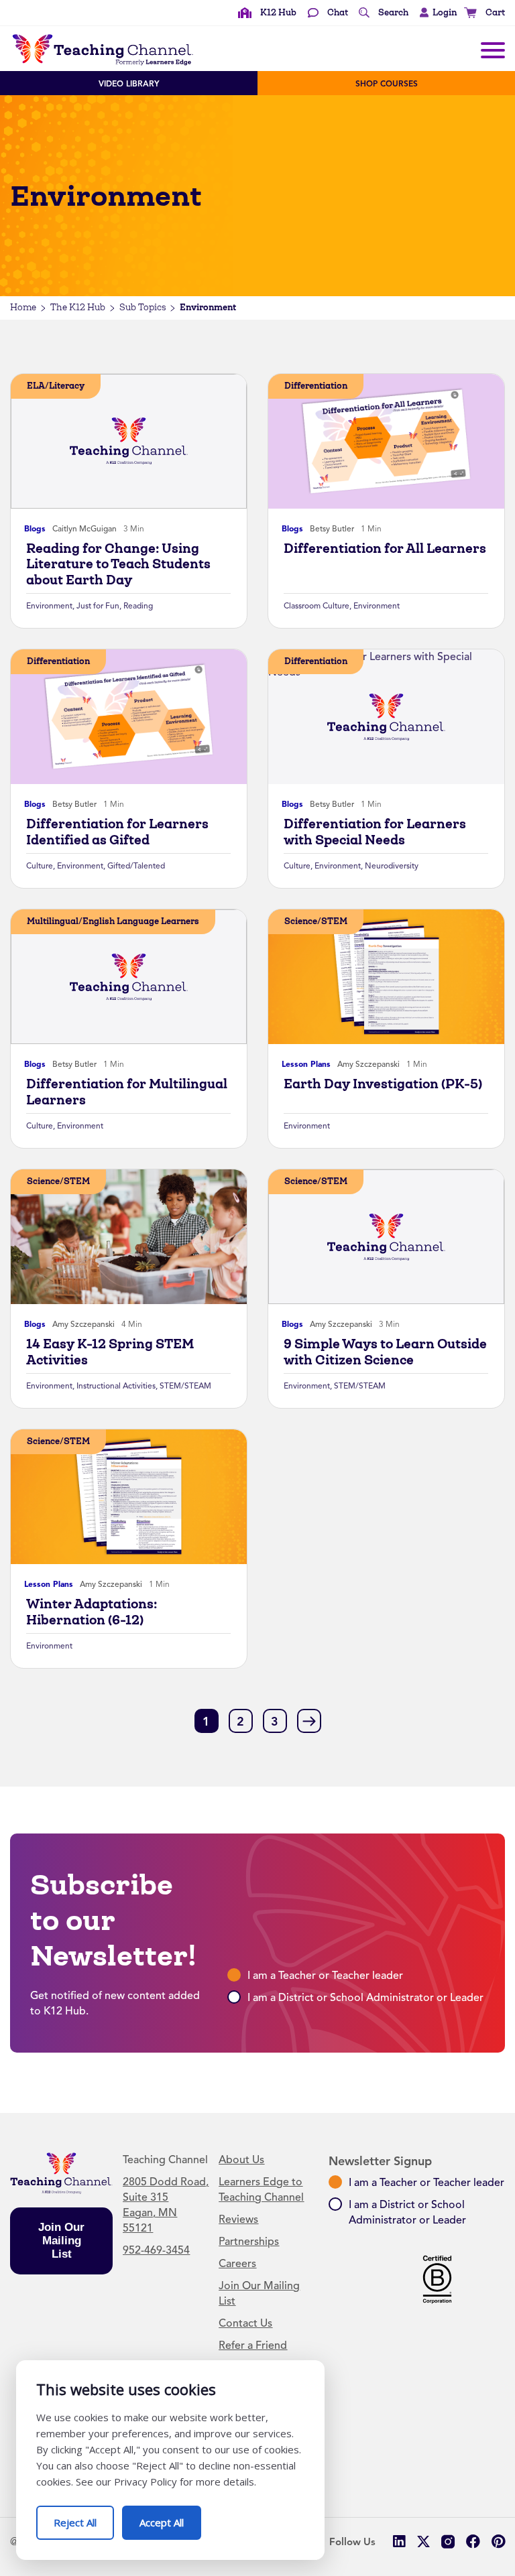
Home (23, 307)
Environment (49, 606)
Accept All (170, 2517)
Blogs (35, 529)
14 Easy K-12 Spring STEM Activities (110, 1352)
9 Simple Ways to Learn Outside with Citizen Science (385, 1352)
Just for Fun (98, 606)
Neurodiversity (392, 866)
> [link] (309, 1720)
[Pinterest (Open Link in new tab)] (498, 2541)
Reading (138, 606)
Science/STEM (316, 921)
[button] (435, 13)
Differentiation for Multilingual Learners (127, 1092)
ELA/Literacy (56, 386)
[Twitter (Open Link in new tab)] (423, 2541)
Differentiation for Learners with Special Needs (375, 832)
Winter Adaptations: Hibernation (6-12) (92, 1612)
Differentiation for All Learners (385, 549)
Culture (40, 866)
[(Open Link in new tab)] (448, 2541)
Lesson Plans (306, 1064)
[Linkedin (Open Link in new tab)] (399, 2541)
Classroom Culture (317, 606)
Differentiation (316, 386)
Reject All (84, 2517)
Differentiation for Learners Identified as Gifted (117, 832)
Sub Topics (142, 307)
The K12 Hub (78, 307)
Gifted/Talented (136, 866)
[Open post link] (129, 441)
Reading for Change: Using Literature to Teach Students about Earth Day (118, 564)
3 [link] (275, 1722)
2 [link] (240, 1722)
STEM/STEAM (185, 1386)
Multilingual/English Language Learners (113, 921)
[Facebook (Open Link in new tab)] (473, 2541)
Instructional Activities (116, 1386)
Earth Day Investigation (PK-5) (383, 1084)
